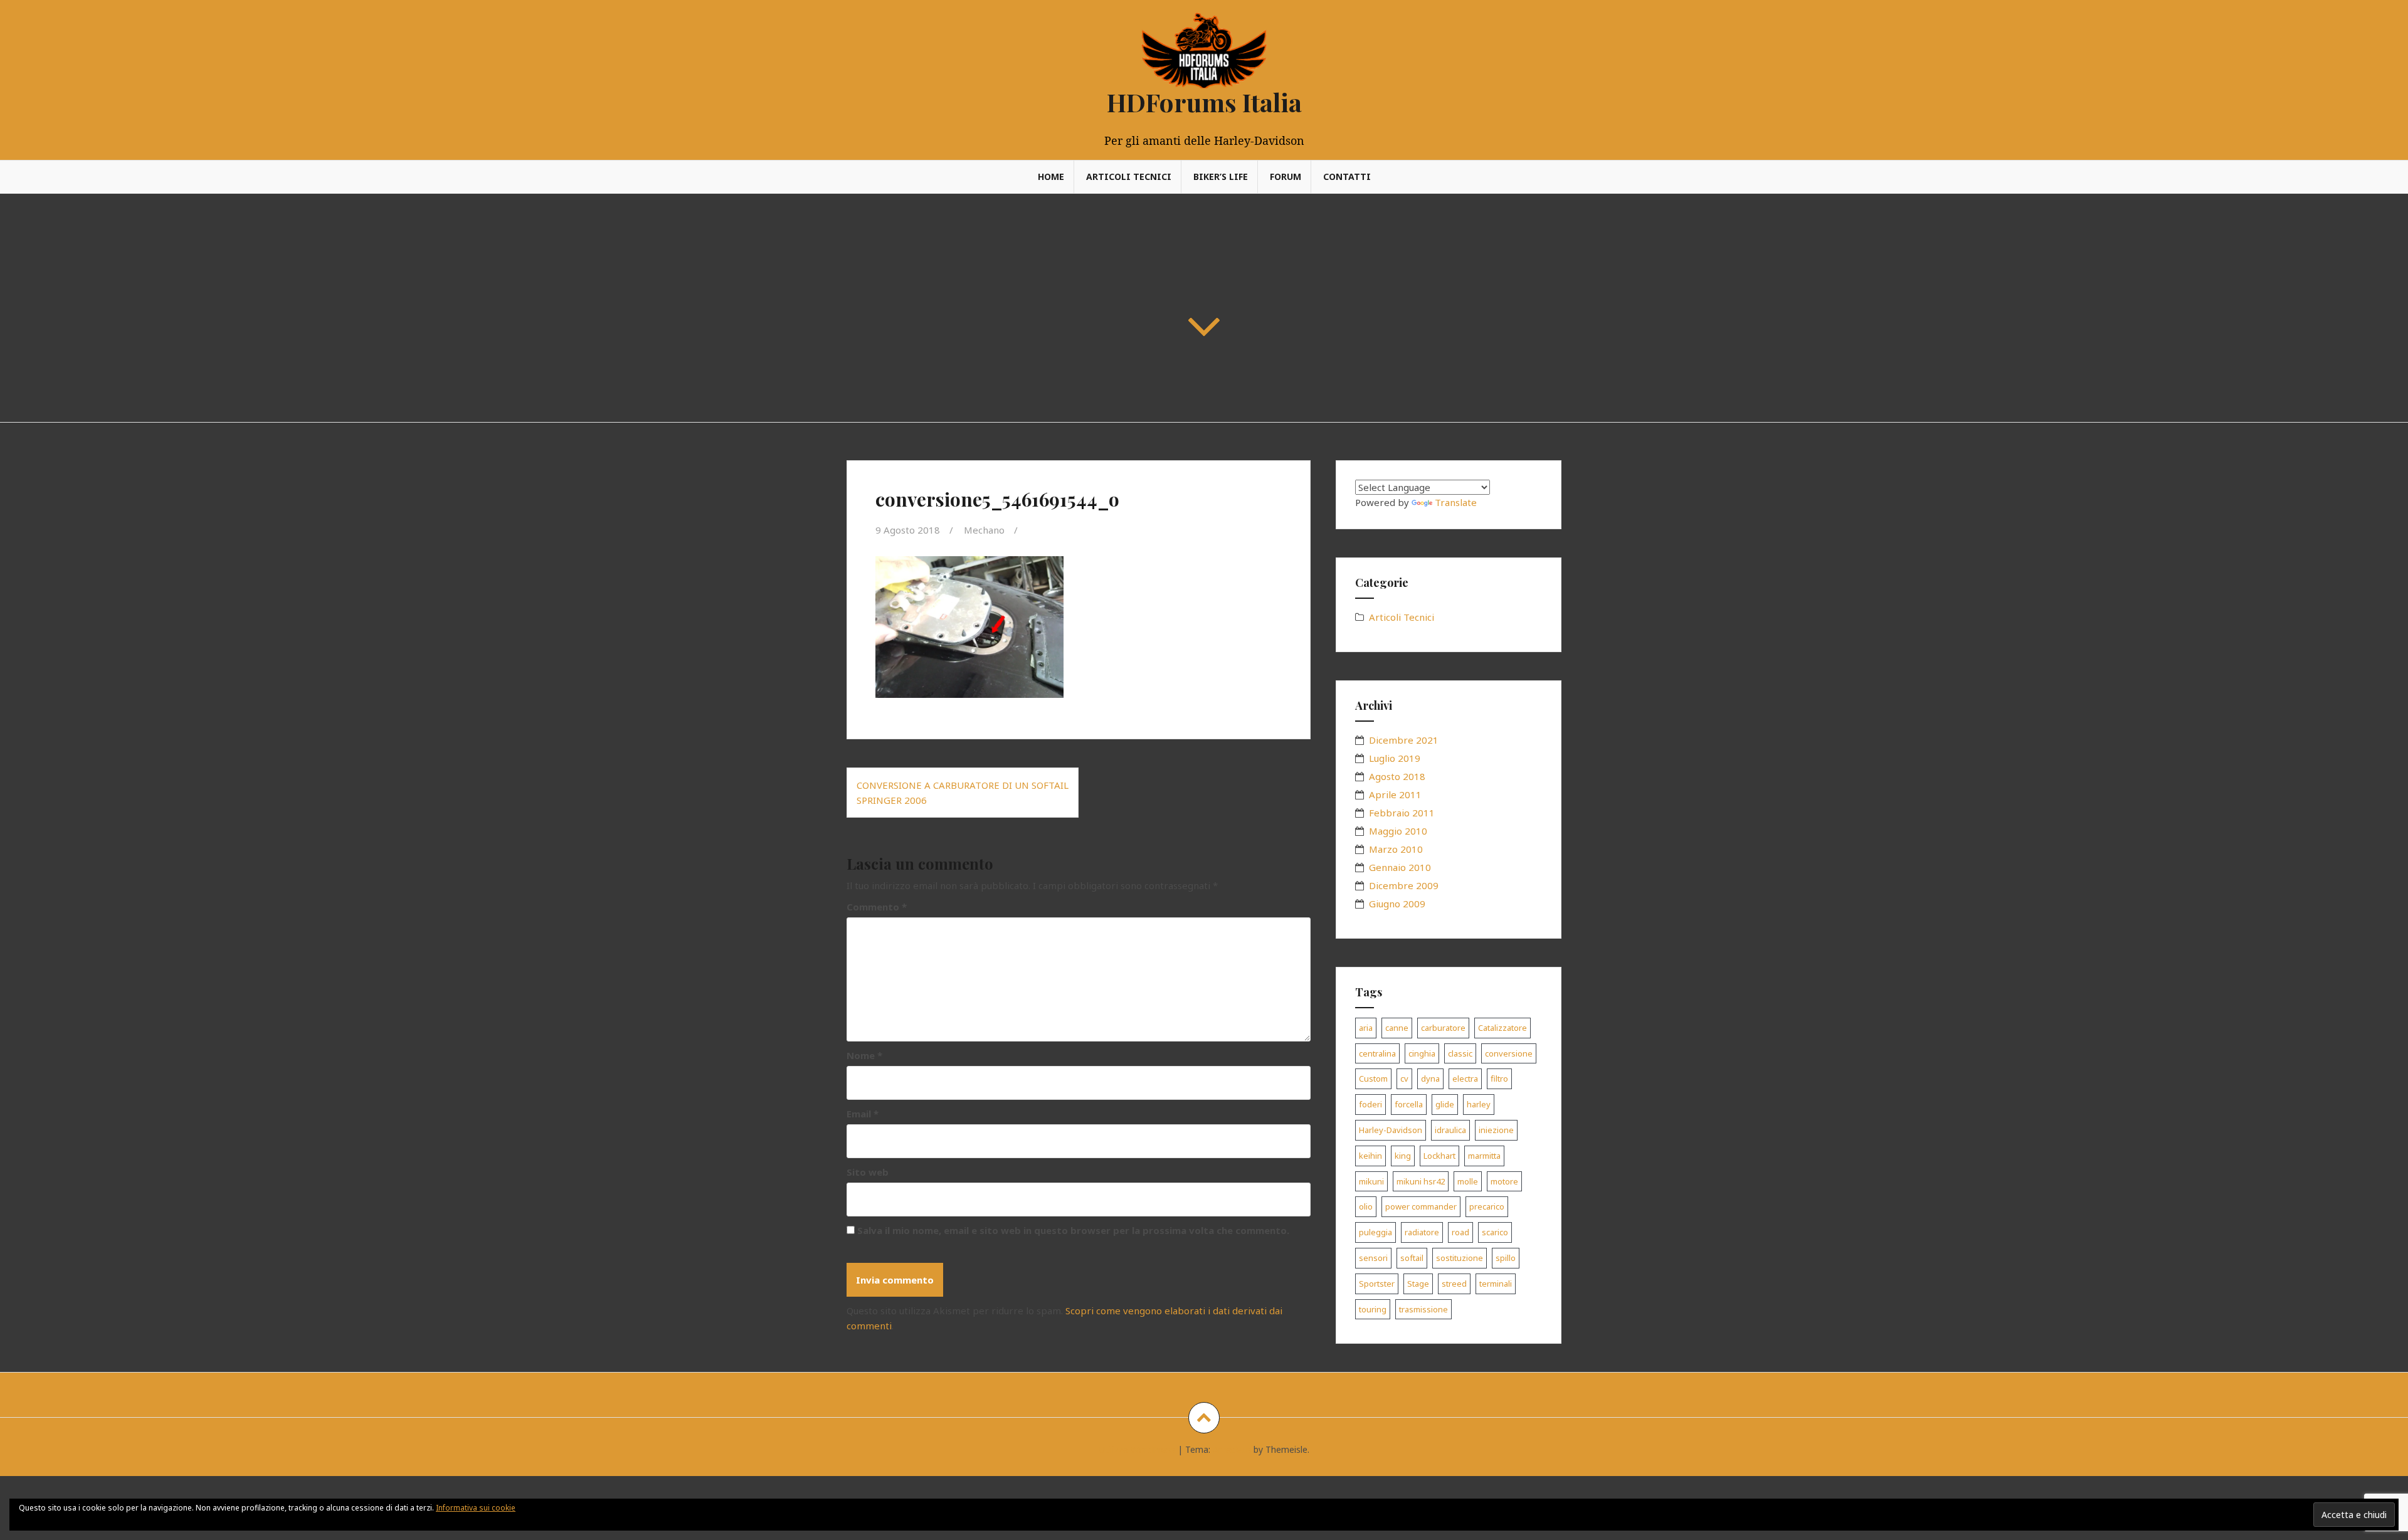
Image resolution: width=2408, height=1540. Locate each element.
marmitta (1484, 1156)
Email (863, 1114)
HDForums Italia (1204, 102)
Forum (1286, 177)
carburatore (1443, 1028)
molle (1468, 1181)
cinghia (1422, 1053)
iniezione (1496, 1130)
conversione (1509, 1053)
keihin (1370, 1156)
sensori (1373, 1258)
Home (1051, 177)
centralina (1377, 1053)
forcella (1409, 1104)
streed (1454, 1284)
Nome (864, 1055)
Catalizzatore (1502, 1028)
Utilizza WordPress (1137, 1449)
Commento (877, 907)
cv (1404, 1079)
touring (1373, 1309)
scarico (1495, 1232)
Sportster (1377, 1284)
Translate (1456, 502)
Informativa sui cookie (476, 1508)
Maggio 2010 (1398, 831)
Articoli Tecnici (1129, 177)
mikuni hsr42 (1421, 1181)
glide (1445, 1104)
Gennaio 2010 (1400, 867)
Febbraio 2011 (1402, 813)
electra (1465, 1079)
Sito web (868, 1172)
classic (1460, 1053)
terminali (1496, 1284)
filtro (1499, 1079)
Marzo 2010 (1396, 849)
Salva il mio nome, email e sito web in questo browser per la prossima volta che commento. (1073, 1230)
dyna (1430, 1079)
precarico (1487, 1206)
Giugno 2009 (1397, 904)
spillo (1506, 1258)
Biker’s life (1221, 177)
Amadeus (1232, 1449)
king (1403, 1156)
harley (1479, 1104)
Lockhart (1439, 1156)
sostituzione (1460, 1258)
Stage (1418, 1284)
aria (1366, 1028)
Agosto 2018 (1397, 776)
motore (1504, 1181)
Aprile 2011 (1395, 794)
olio (1366, 1206)
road (1460, 1232)
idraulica (1450, 1130)
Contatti (1347, 177)
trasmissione (1423, 1309)
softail (1412, 1258)
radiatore (1422, 1232)
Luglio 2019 (1395, 758)
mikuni (1371, 1181)
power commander (1421, 1206)
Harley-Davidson (1391, 1130)
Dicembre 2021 (1404, 740)
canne (1397, 1028)
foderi (1370, 1104)
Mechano (984, 530)
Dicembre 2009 (1404, 885)
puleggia (1376, 1232)
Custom (1373, 1079)
